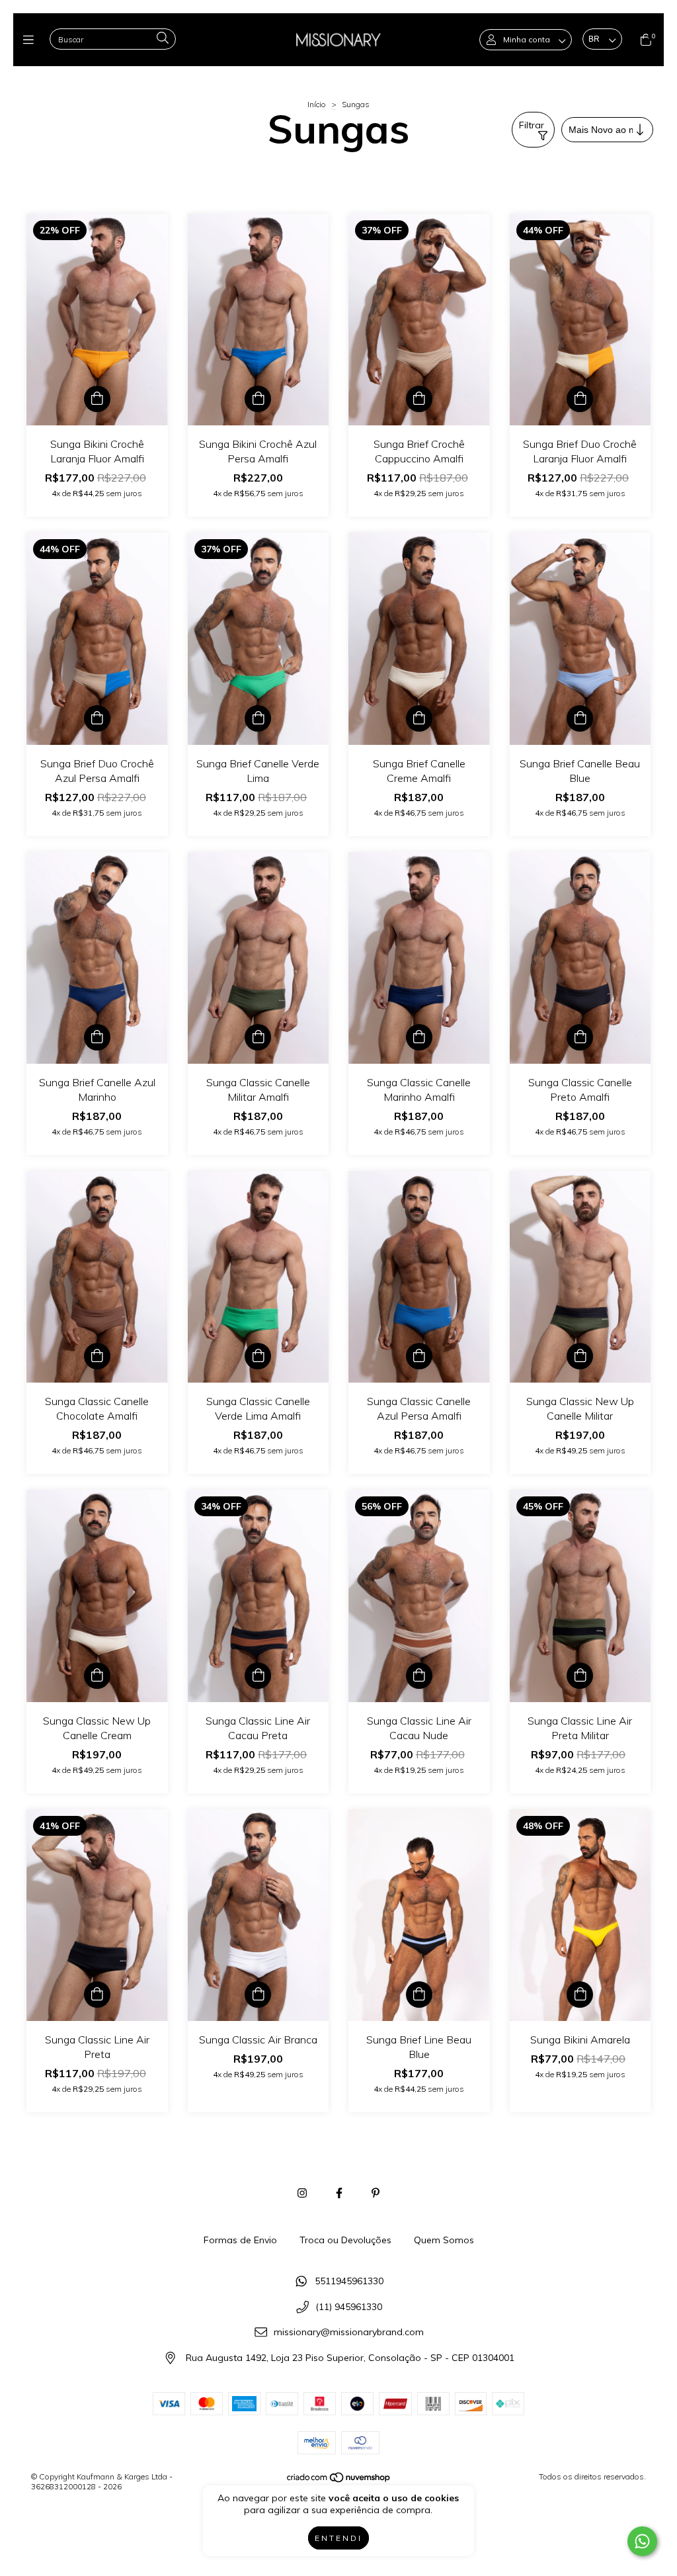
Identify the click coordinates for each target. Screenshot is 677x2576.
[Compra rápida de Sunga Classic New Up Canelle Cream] (97, 1676)
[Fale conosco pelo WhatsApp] (642, 2541)
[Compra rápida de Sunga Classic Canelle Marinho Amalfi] (419, 1037)
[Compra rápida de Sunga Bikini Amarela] (580, 1995)
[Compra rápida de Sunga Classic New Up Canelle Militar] (580, 1356)
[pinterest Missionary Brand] (376, 2193)
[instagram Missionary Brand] (302, 2193)
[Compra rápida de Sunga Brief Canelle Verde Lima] (258, 718)
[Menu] (31, 40)
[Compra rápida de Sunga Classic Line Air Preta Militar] (580, 1676)
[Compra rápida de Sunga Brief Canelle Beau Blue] (580, 718)
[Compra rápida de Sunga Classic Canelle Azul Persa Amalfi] (419, 1356)
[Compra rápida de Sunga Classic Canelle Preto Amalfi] (580, 1037)
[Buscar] (163, 39)
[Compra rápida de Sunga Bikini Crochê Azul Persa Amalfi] (258, 399)
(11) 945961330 (349, 2307)
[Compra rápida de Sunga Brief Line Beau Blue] (419, 1995)
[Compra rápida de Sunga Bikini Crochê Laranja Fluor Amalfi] (97, 399)
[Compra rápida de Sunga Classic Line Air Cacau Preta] (258, 1676)
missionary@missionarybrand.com (349, 2333)
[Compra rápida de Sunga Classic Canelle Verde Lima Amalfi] (258, 1356)
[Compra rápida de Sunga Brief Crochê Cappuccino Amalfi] (419, 399)
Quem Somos (444, 2240)
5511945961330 (349, 2281)
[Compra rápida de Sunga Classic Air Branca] (258, 1995)
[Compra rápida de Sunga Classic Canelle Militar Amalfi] (258, 1037)
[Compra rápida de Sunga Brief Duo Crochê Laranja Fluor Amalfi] (580, 399)
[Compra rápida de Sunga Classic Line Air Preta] (97, 1995)
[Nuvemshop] (339, 2480)
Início (317, 104)
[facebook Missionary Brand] (339, 2193)
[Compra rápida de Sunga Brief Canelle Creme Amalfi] (419, 718)
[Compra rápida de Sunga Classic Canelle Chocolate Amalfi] (97, 1356)
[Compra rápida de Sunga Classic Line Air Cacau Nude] (419, 1676)
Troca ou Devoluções (345, 2240)
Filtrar (532, 125)
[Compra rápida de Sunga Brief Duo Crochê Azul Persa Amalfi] (97, 718)
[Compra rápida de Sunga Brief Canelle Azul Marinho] (97, 1037)
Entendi (338, 2538)
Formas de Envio (240, 2240)
